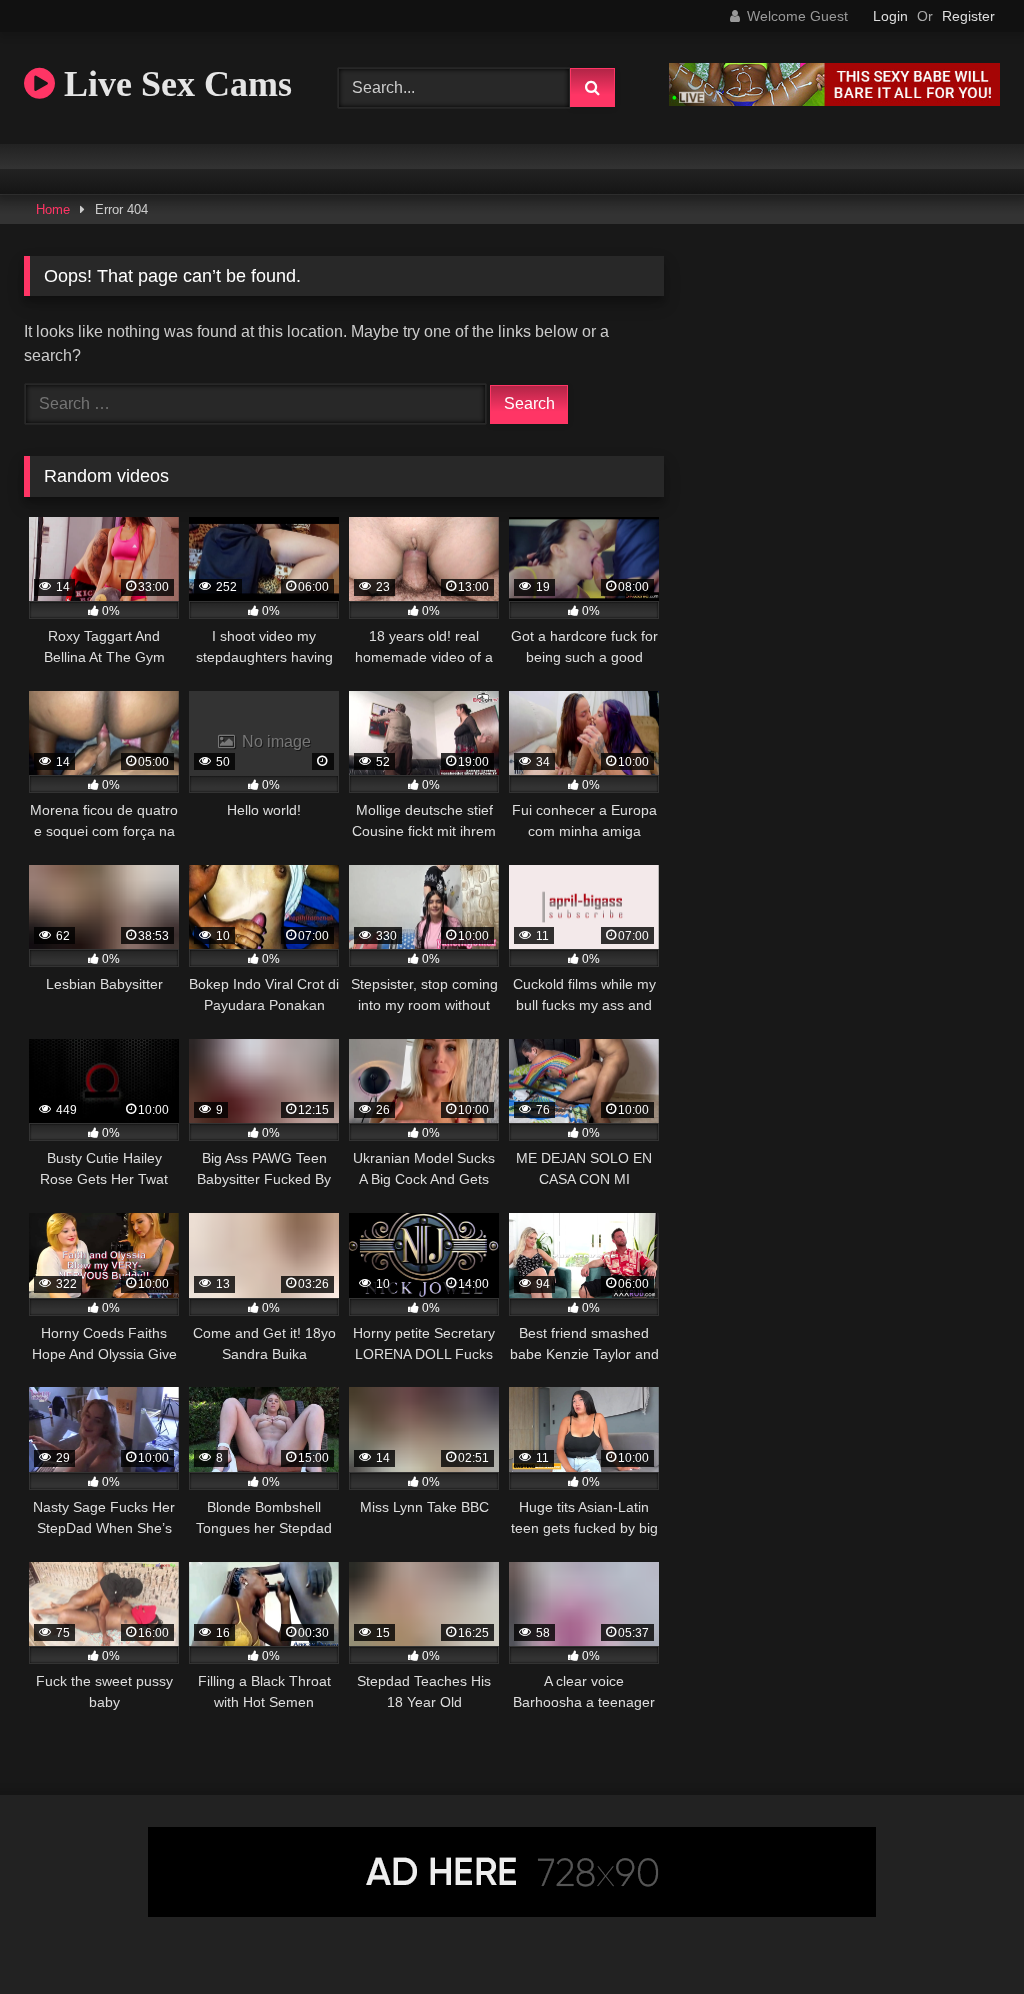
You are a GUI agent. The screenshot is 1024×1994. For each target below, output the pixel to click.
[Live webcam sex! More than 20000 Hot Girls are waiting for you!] (834, 100)
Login (890, 16)
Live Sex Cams (173, 84)
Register (968, 16)
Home (53, 209)
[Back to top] (962, 1934)
